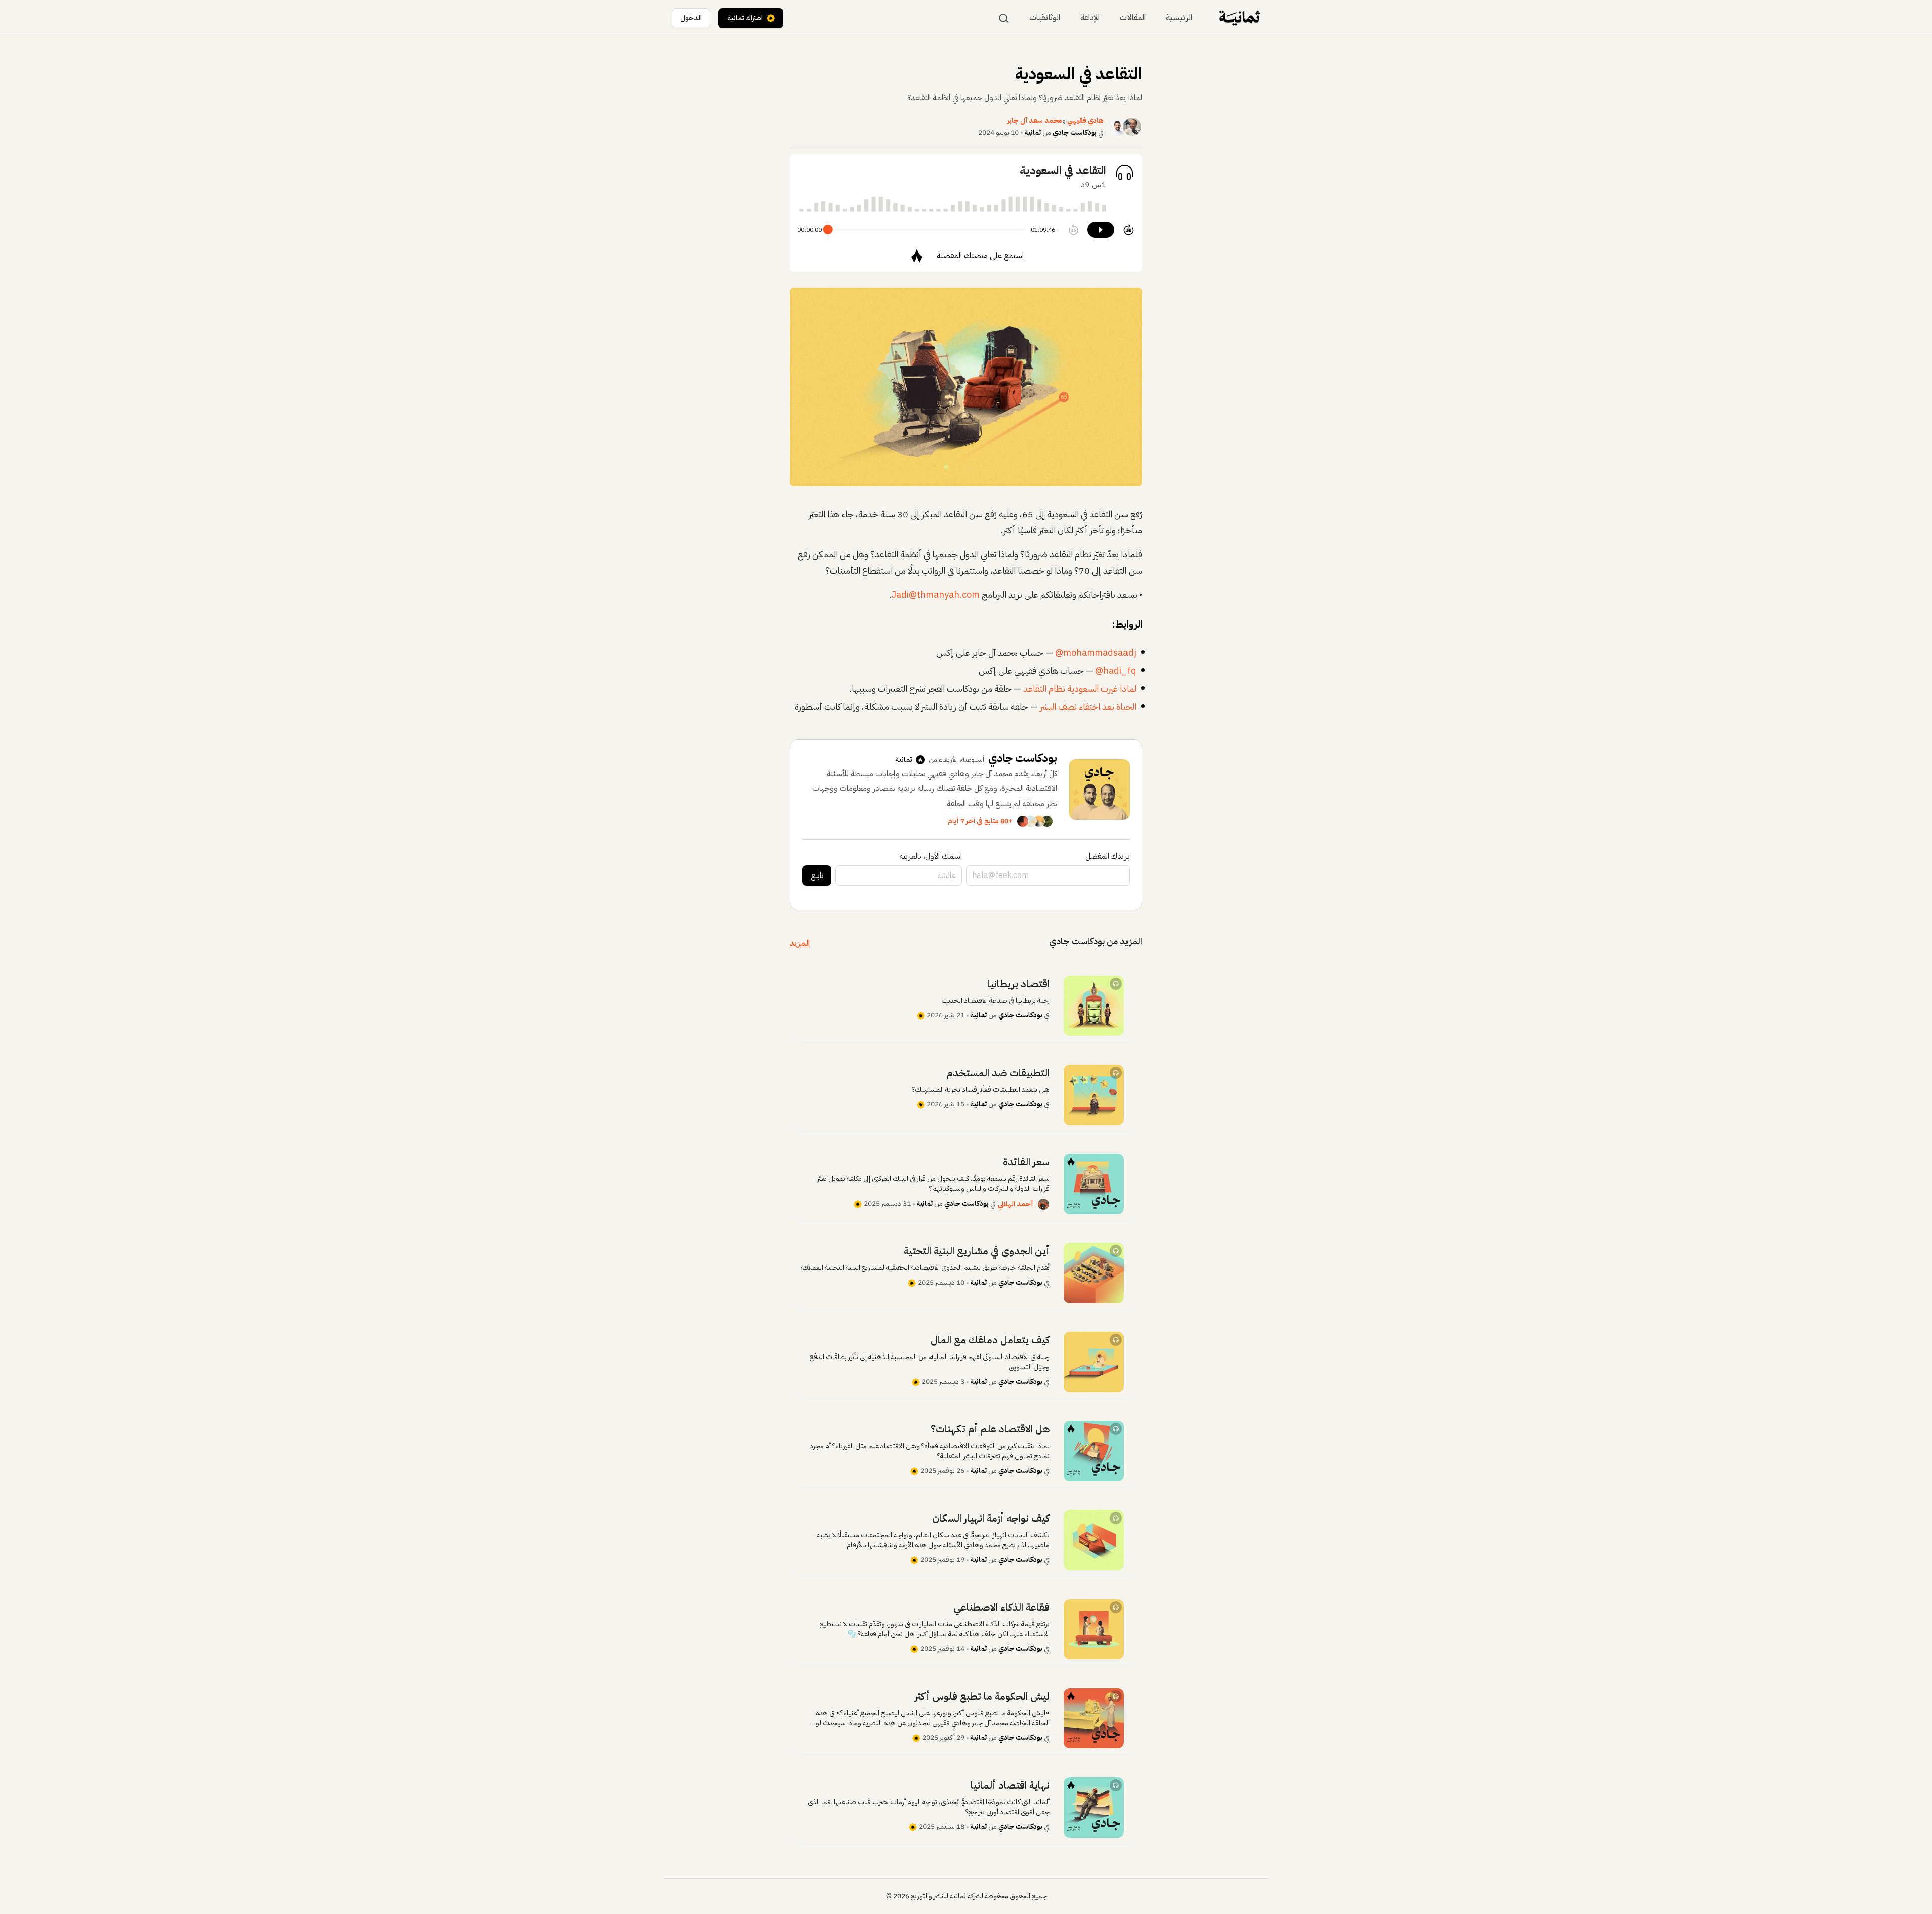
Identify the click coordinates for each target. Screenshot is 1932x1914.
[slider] (828, 230)
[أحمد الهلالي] (1043, 1204)
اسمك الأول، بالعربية (931, 856)
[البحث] (1004, 18)
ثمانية (1033, 133)
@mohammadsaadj (1096, 652)
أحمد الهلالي (1016, 1204)
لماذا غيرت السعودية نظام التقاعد (1080, 689)
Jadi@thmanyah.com (936, 594)
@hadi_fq (1116, 670)
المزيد (800, 943)
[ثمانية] (1239, 18)
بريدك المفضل (1107, 856)
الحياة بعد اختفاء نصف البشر (1088, 707)
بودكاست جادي (1075, 133)
